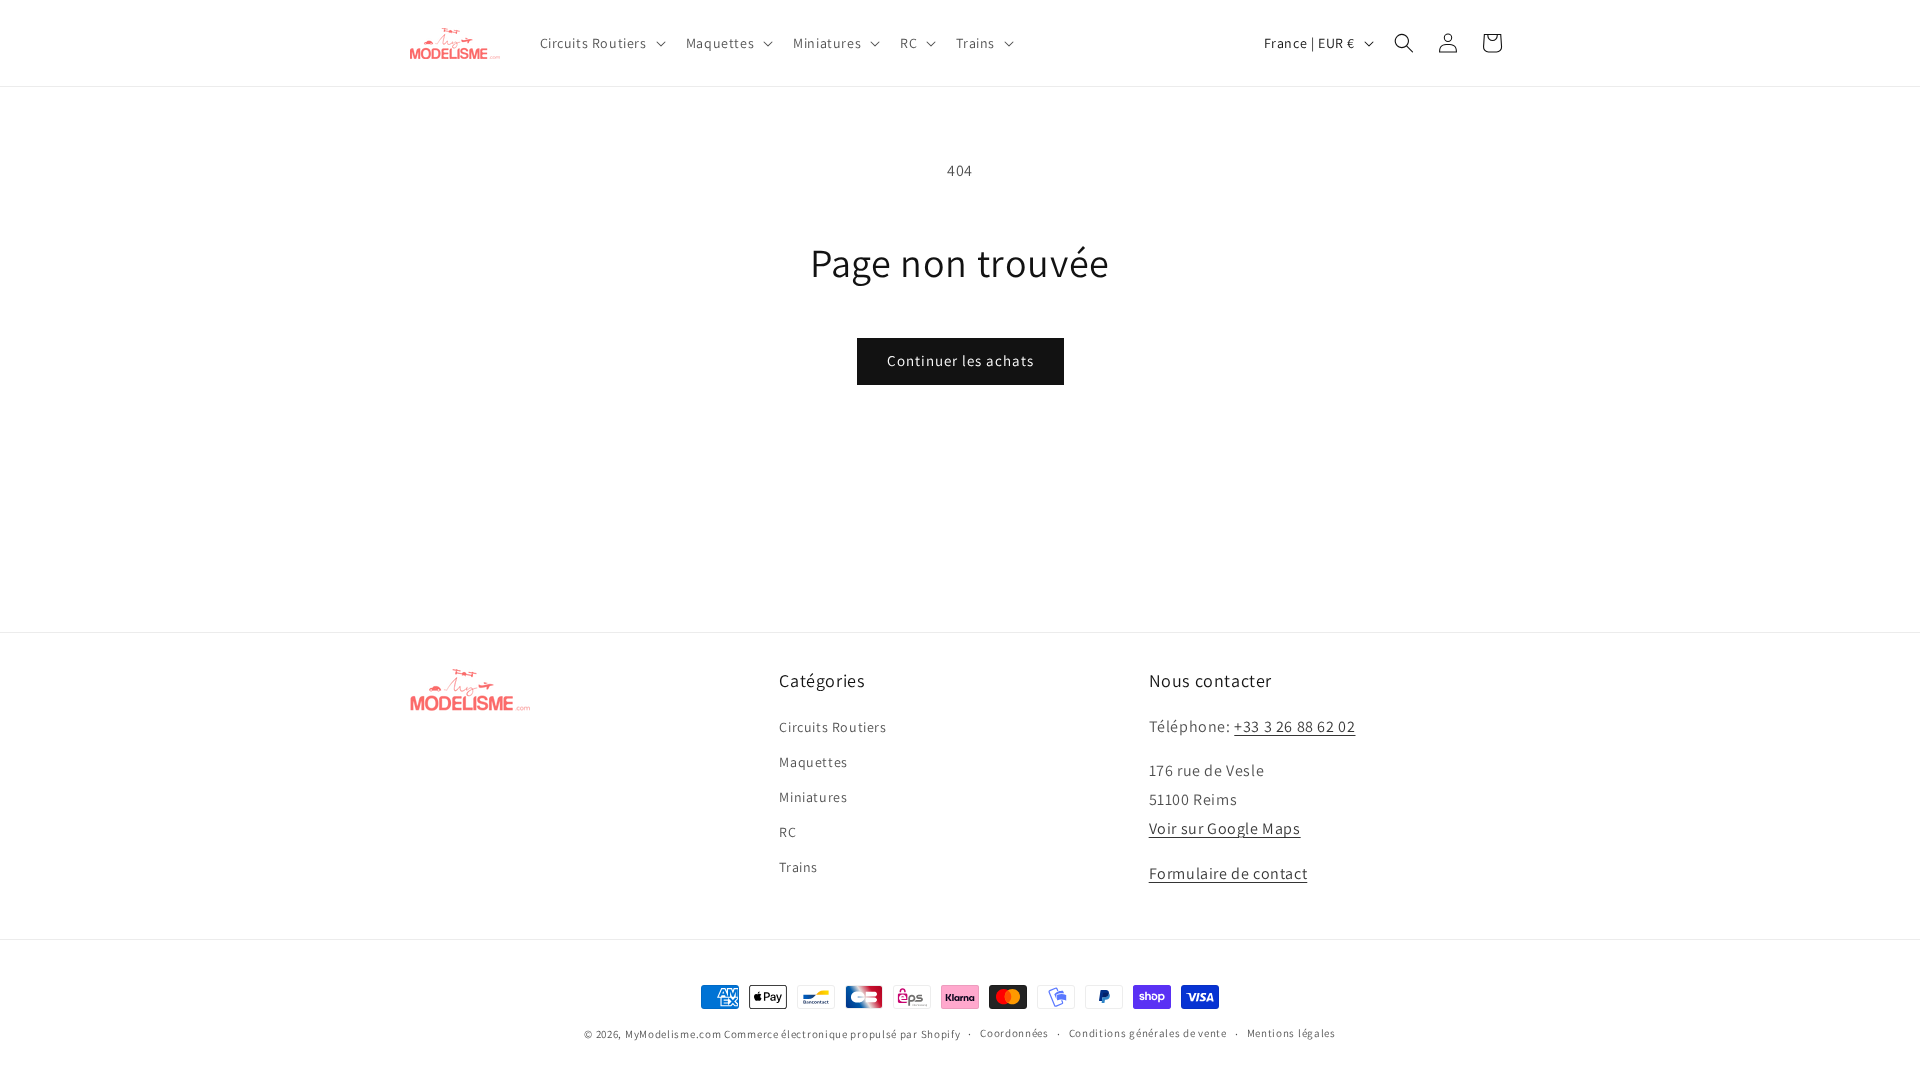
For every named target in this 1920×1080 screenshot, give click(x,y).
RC (787, 832)
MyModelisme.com (673, 1034)
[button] (601, 43)
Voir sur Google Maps (1225, 828)
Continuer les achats (960, 360)
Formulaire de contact (1228, 873)
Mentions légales (1291, 1033)
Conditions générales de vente (1148, 1033)
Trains (798, 867)
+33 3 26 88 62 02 (1294, 726)
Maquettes (813, 762)
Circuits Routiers (832, 727)
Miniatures (813, 797)
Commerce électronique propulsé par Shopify (842, 1034)
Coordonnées (1014, 1033)
